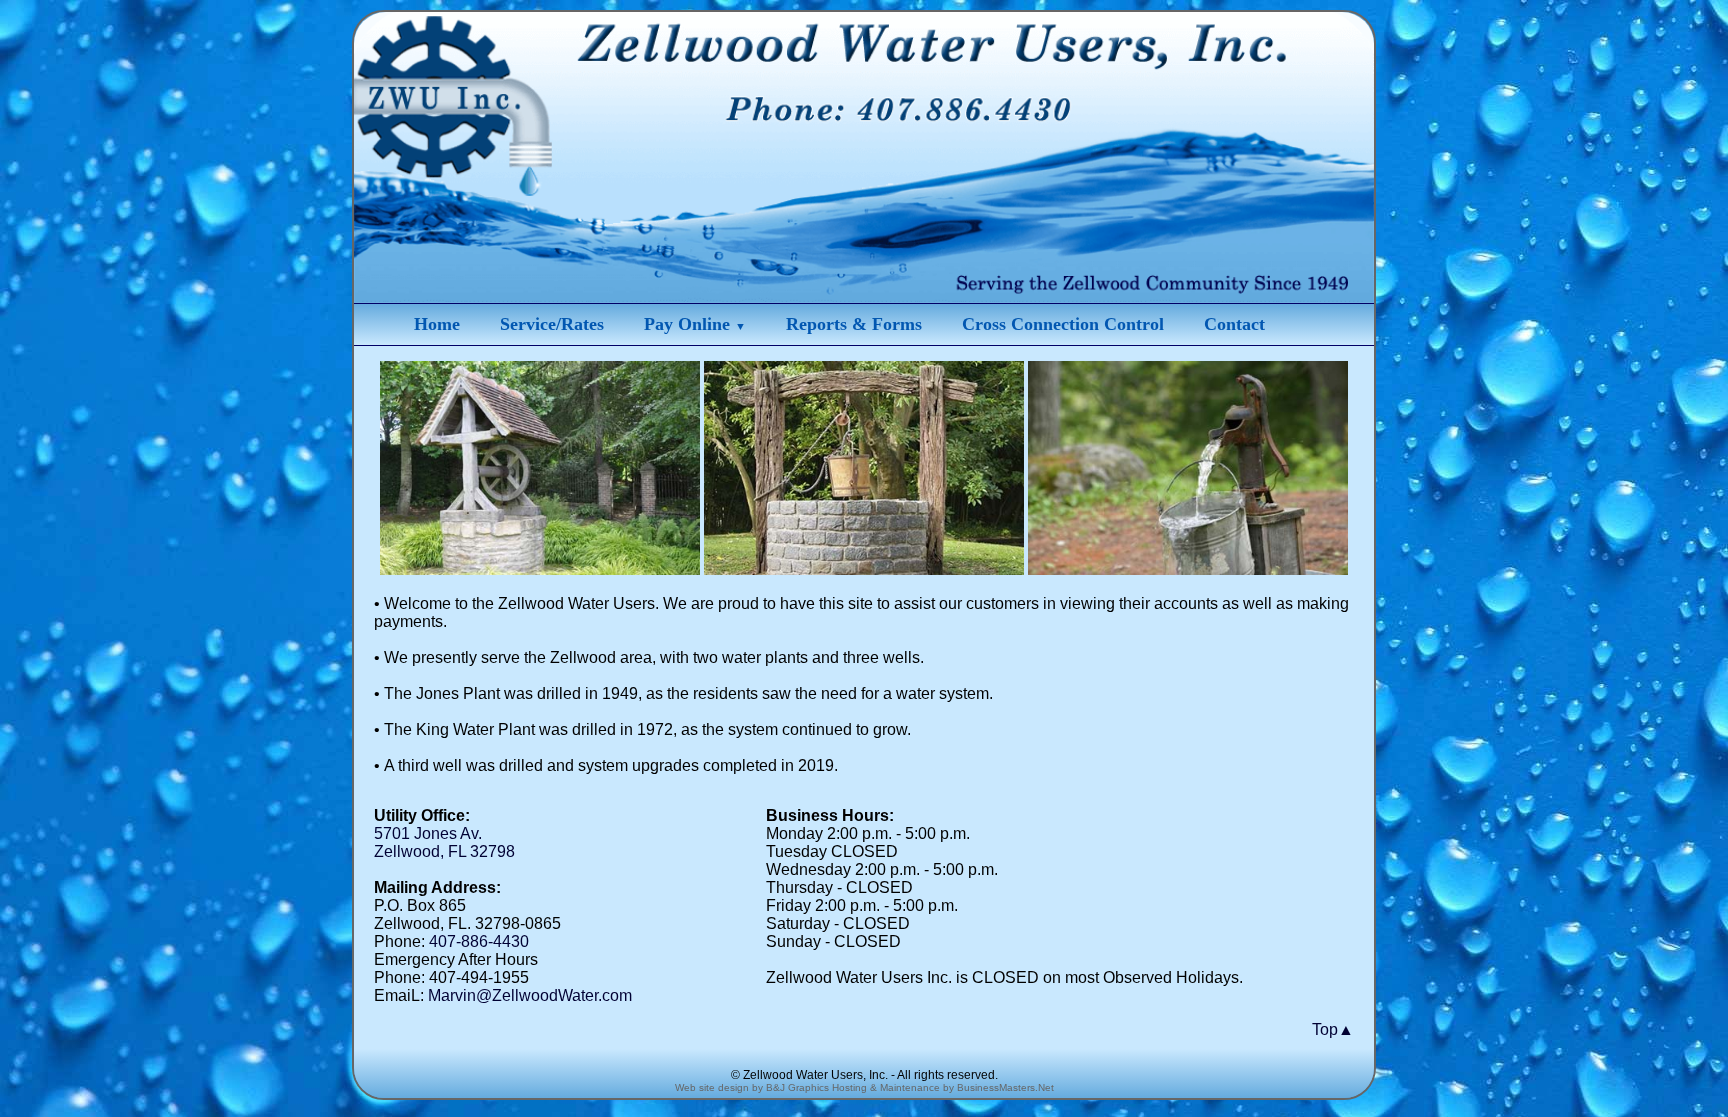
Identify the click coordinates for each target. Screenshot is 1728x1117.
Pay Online (695, 324)
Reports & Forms (854, 324)
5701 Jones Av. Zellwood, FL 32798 (444, 842)
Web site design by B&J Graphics (752, 1087)
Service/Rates (552, 324)
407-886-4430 (479, 941)
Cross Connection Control (1063, 324)
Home (437, 324)
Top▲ (1333, 1029)
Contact (1234, 324)
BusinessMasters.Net (1005, 1087)
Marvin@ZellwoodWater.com (530, 995)
